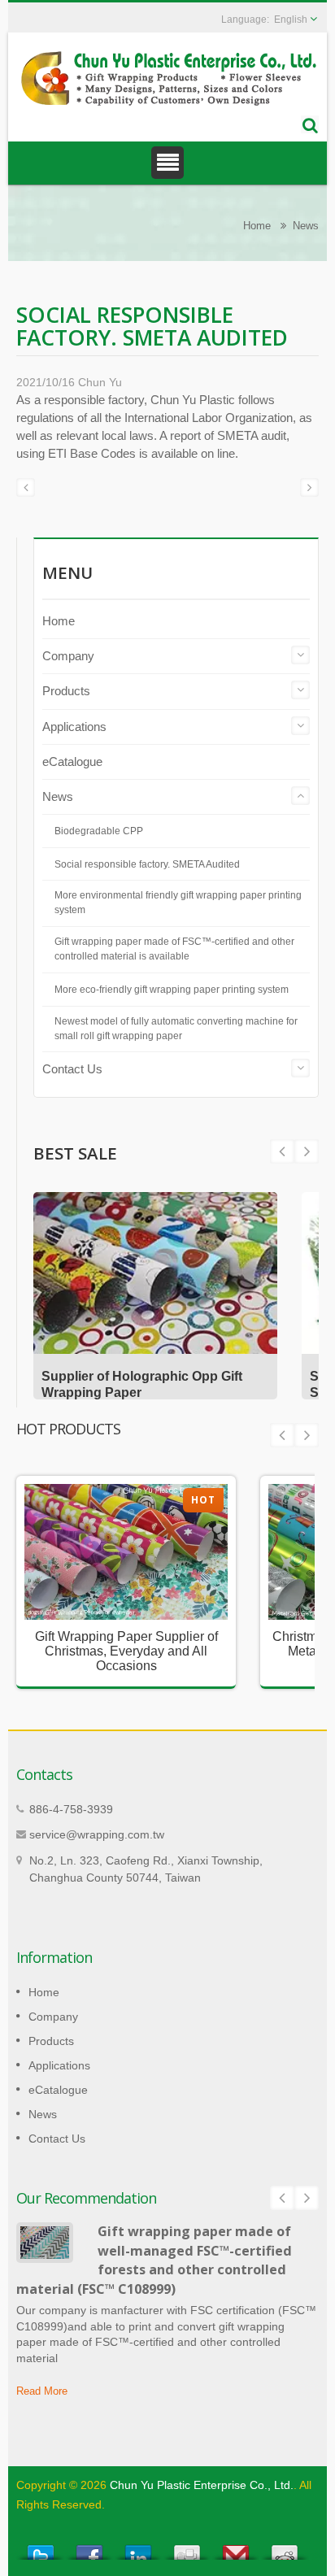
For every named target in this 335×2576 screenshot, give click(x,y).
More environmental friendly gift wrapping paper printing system (178, 903)
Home (257, 226)
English (291, 20)
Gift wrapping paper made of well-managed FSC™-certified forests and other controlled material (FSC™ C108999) (154, 2260)
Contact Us (72, 1069)
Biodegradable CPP (99, 831)
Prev (307, 1151)
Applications (74, 727)
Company (68, 656)
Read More (42, 2391)
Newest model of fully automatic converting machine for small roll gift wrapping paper (176, 1029)
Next (282, 1151)
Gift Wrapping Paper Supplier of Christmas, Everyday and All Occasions (126, 1651)
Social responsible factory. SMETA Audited (147, 864)
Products (66, 691)
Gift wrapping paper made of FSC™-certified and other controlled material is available (174, 949)
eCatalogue (72, 761)
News (306, 226)
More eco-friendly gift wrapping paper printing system (172, 990)
